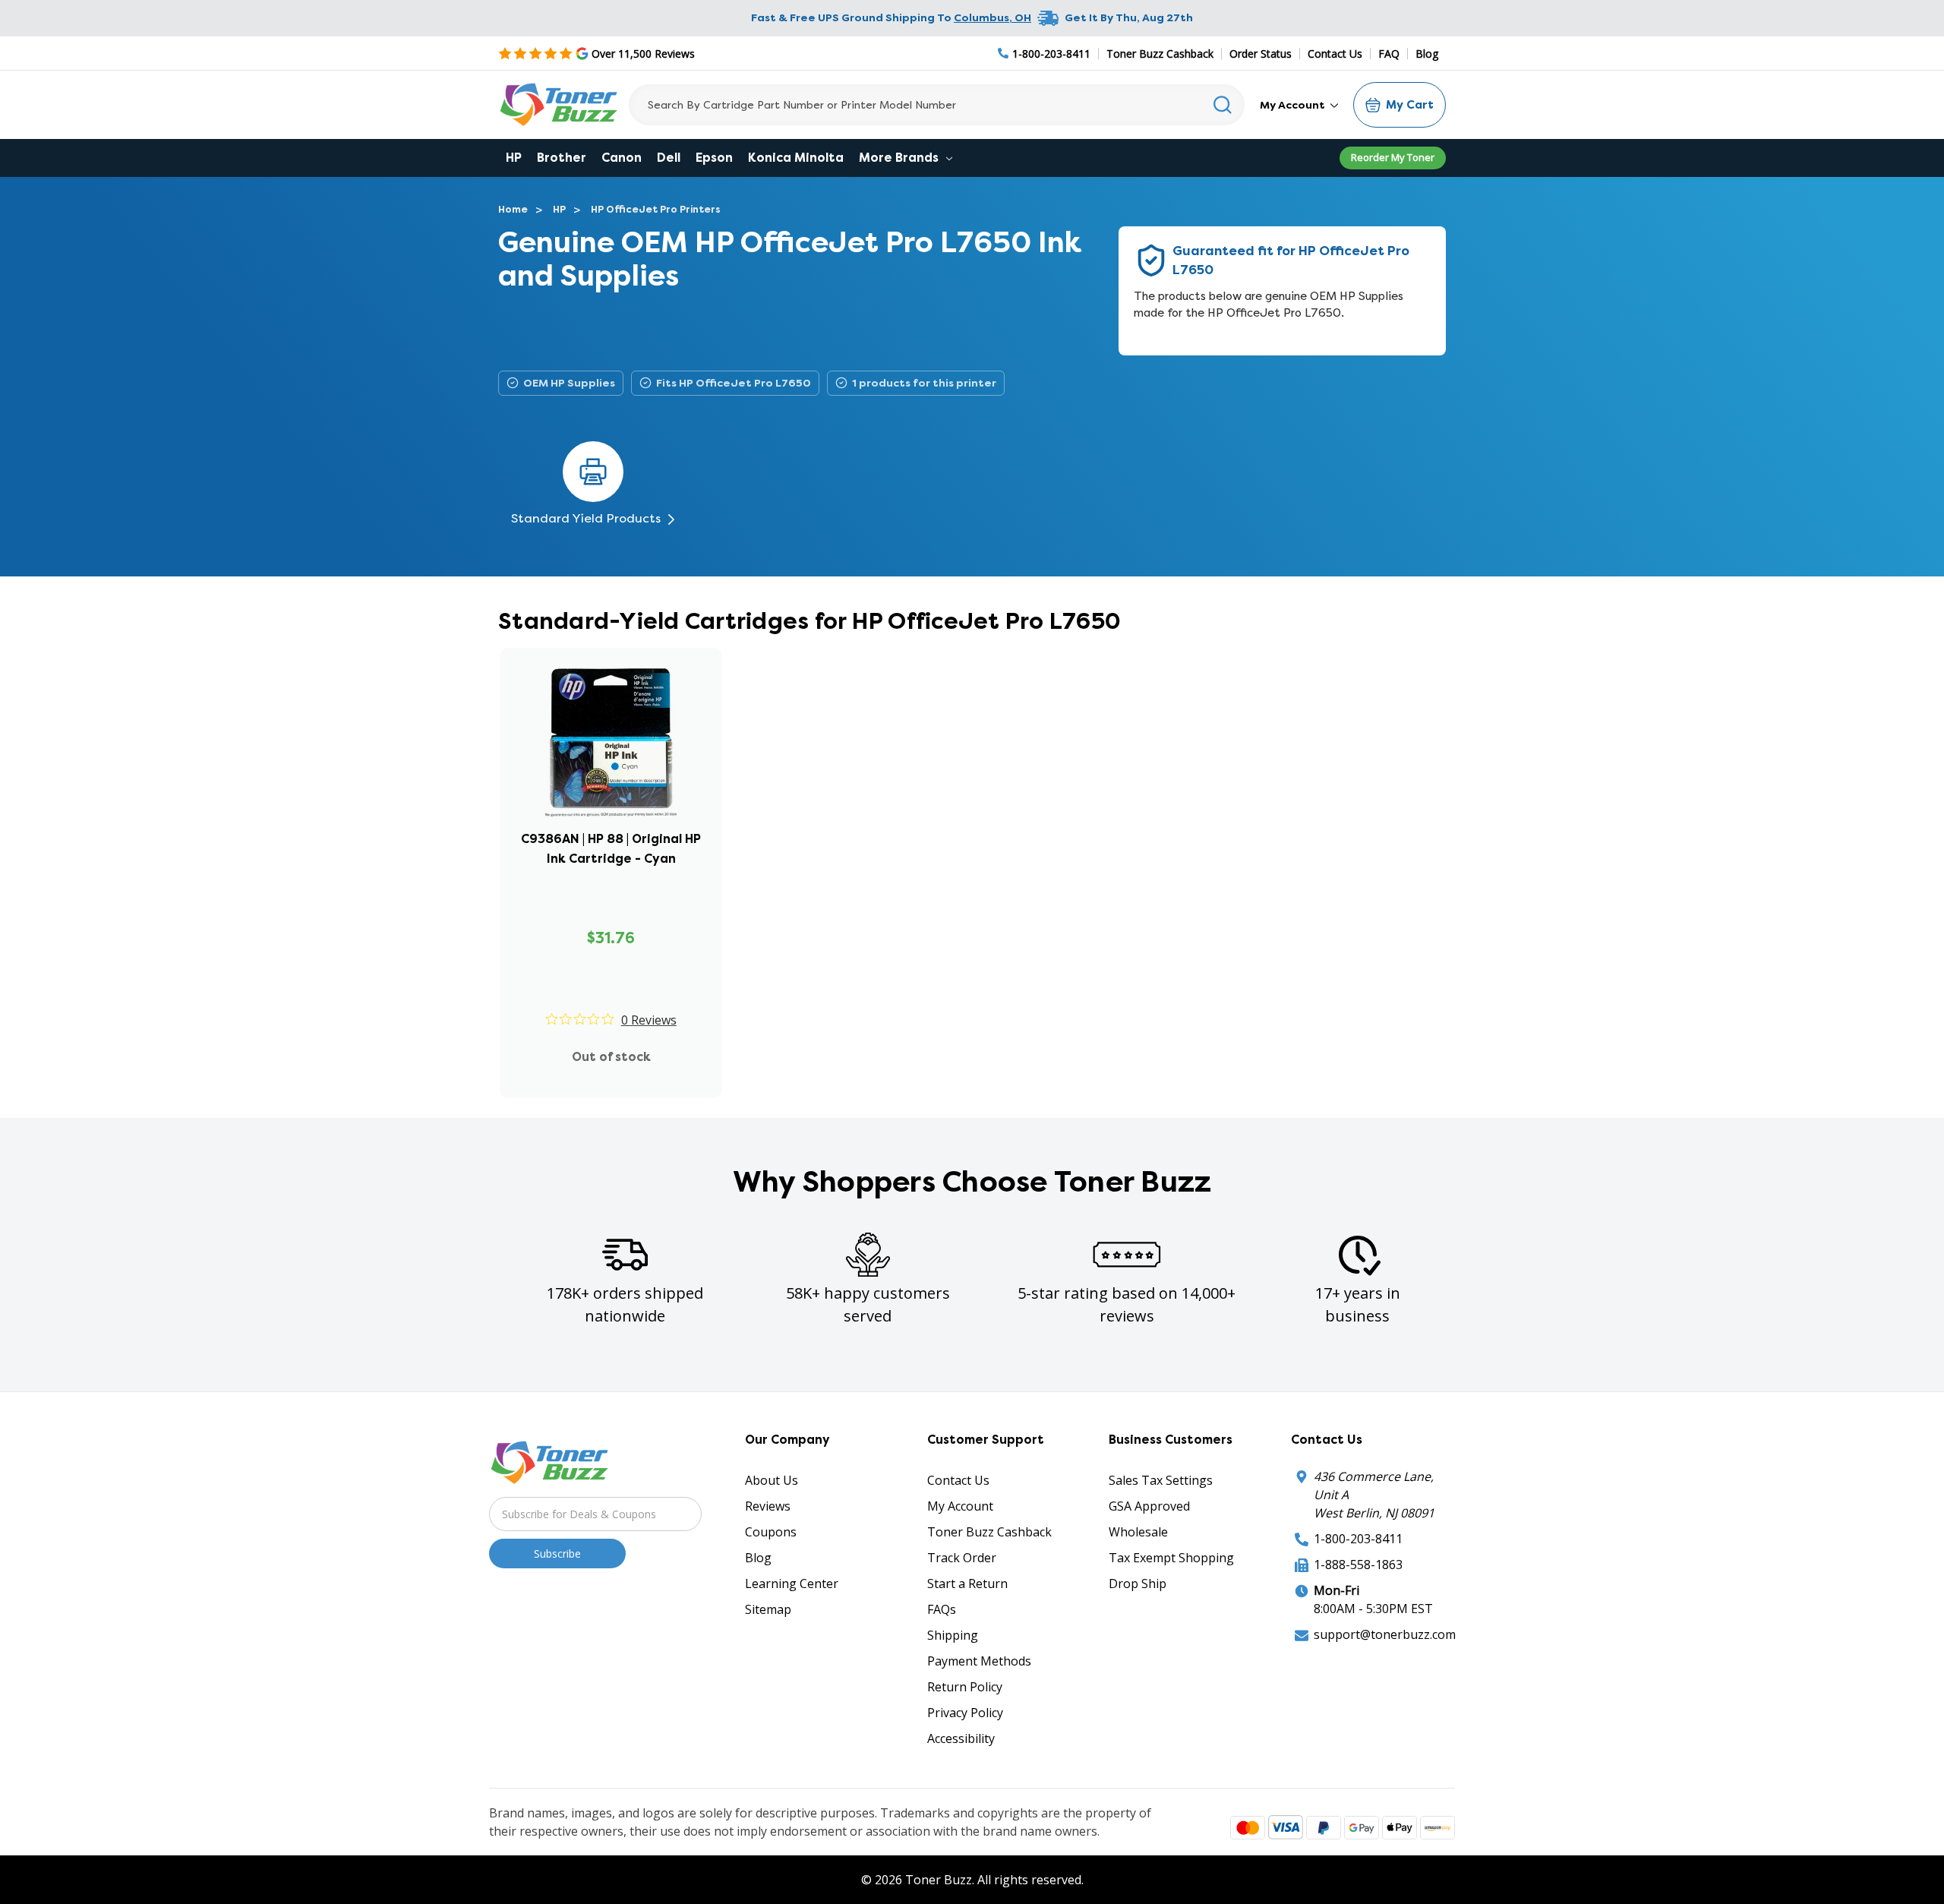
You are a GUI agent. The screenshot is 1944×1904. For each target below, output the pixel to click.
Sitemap (768, 1609)
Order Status (1261, 54)
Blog (1427, 54)
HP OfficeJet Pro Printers (656, 209)
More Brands (900, 158)
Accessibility (961, 1738)
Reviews (768, 1506)
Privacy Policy (965, 1713)
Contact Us (1335, 54)
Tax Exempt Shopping (1171, 1558)
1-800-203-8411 (1358, 1539)
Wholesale (1138, 1532)
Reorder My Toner (1393, 157)
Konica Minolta (796, 158)
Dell (669, 158)
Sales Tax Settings (1161, 1480)
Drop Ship (1138, 1584)
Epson (714, 158)
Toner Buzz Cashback (1160, 54)
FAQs (942, 1609)
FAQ (1389, 54)
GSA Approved (1149, 1506)
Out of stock (611, 1057)
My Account (1294, 105)
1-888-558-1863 (1358, 1565)
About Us (772, 1480)
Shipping (953, 1635)
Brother (562, 158)
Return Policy (965, 1687)
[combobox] (937, 105)
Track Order (962, 1558)
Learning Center (792, 1584)
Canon (622, 158)
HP (514, 158)
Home (513, 209)
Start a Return (967, 1584)
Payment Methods (979, 1661)
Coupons (771, 1532)
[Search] (1223, 105)
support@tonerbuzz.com (1385, 1634)
